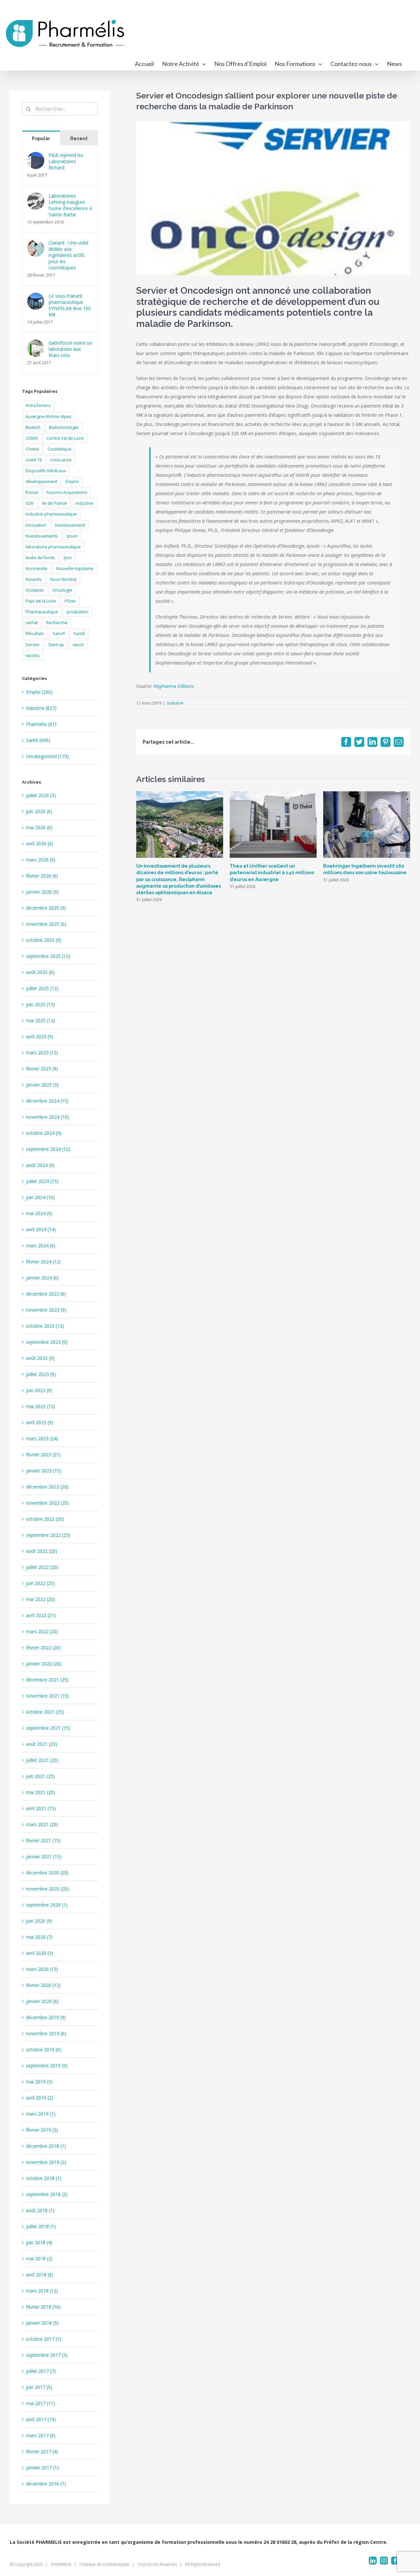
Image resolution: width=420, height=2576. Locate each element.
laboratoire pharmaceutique (53, 547)
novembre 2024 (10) (47, 1117)
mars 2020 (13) (42, 1969)
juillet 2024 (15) (42, 1181)
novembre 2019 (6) (46, 2033)
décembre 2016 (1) (46, 2484)
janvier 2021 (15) (44, 1857)
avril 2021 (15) (41, 1808)
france (32, 492)
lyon (68, 558)
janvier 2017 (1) (42, 2468)
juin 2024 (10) (40, 1197)
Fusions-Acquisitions (67, 492)
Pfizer (70, 601)
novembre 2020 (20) (47, 1889)
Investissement (70, 525)
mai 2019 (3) (39, 2082)
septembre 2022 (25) (48, 1535)
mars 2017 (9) (41, 2435)
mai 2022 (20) (41, 1599)
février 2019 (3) (42, 2130)
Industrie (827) (41, 708)
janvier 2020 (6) (42, 2001)
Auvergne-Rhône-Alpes (49, 417)
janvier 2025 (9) (42, 1085)
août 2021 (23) (42, 1744)
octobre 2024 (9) (44, 1133)
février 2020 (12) (43, 1985)
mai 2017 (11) (41, 2403)
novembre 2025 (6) (46, 924)
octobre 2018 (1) (44, 2178)
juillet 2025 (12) (42, 988)
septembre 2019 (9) (47, 2066)
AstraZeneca (38, 405)
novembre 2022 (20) (47, 1503)
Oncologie (62, 590)
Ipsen (72, 536)
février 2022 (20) (43, 1647)
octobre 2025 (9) (44, 940)
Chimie (32, 449)
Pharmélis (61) (41, 724)
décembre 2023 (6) (46, 1294)
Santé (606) (38, 740)
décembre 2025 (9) (46, 908)
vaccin (78, 645)
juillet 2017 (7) (41, 2371)
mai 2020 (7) (39, 1937)
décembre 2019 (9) (46, 2017)
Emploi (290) (39, 692)
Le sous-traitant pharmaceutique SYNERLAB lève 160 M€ (70, 305)
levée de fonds (40, 558)
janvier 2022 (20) (44, 1664)
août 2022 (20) (42, 1551)
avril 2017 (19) (41, 2419)
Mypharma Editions (174, 686)
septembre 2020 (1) (47, 1905)
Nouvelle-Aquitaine (75, 569)
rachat (32, 623)
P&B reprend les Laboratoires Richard (66, 161)
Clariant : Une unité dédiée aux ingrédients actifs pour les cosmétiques (69, 255)
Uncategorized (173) (47, 756)
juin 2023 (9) (39, 1390)
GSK (30, 503)
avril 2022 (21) (41, 1615)
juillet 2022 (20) (42, 1567)
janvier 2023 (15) (44, 1471)
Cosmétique (60, 449)
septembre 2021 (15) (48, 1728)
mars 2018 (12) (42, 2291)
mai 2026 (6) (39, 827)
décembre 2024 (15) (47, 1101)
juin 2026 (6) (39, 811)
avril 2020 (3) (40, 1953)
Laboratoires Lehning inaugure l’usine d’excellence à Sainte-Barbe (70, 205)
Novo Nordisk (63, 579)
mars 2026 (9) (41, 860)
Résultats (35, 633)
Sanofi (59, 633)
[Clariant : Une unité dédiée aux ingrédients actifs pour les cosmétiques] (36, 244)
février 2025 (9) (42, 1069)
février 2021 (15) (43, 1840)
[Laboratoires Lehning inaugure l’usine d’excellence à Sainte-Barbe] (36, 197)
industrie (84, 503)
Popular (41, 138)
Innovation (36, 525)
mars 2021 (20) (42, 1824)
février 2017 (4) (42, 2451)
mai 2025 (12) (41, 1020)
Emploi (72, 482)
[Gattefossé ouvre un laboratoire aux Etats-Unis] (36, 344)
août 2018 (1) (40, 2210)
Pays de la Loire (41, 601)
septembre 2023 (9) (47, 1342)
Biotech (33, 427)
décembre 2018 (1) (46, 2146)
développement (41, 482)
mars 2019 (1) (41, 2114)
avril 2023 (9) (40, 1422)
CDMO (32, 438)
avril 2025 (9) (40, 1036)
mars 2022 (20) (42, 1631)
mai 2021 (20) (41, 1792)
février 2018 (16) (43, 2307)
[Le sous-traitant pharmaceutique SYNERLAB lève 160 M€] (36, 297)
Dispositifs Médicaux (46, 471)
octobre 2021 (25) (45, 1712)
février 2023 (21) (43, 1455)
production (77, 612)
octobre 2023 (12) (45, 1326)
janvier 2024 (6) (42, 1278)
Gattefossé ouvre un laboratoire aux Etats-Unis (70, 349)
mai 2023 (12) (41, 1406)
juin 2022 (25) (40, 1583)
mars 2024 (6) (41, 1246)
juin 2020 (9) (39, 1921)
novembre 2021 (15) (47, 1696)
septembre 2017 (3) (47, 2355)
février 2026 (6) (42, 876)
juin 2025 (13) (40, 1004)
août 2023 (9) (40, 1358)
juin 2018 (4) (39, 2242)
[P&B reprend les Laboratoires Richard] (36, 156)
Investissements (42, 536)
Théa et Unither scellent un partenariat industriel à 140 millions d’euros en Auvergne (272, 873)
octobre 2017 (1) (44, 2339)
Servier (33, 645)
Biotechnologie (64, 427)
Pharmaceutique (42, 612)
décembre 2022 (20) (47, 1487)
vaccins (33, 655)
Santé (79, 633)
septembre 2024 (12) (48, 1149)
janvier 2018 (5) (42, 2323)
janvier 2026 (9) (42, 892)
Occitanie (35, 590)
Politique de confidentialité (104, 2564)
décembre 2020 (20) (47, 1873)
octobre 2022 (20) (45, 1519)
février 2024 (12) (43, 1262)
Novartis (34, 579)
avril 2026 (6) (40, 844)
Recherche (57, 623)
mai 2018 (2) (39, 2259)
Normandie (37, 569)
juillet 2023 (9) (41, 1374)
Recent (79, 138)
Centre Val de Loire (65, 438)
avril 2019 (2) (40, 2098)
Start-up (56, 645)
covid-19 (34, 460)
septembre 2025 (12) (48, 956)
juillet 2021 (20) (42, 1760)
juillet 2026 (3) (41, 795)
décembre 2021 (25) (47, 1680)
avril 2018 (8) (40, 2275)
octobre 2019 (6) (44, 2049)
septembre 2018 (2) (47, 2194)
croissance (61, 460)
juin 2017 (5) (39, 2387)
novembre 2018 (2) (46, 2162)
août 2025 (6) (40, 972)
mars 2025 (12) (42, 1053)
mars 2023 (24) (42, 1438)
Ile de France (54, 503)
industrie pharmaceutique (51, 514)
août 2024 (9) (40, 1165)
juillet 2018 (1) (41, 2226)
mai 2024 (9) (39, 1213)
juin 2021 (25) (40, 1776)
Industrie (175, 703)
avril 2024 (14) (41, 1229)
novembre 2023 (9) (46, 1310)
